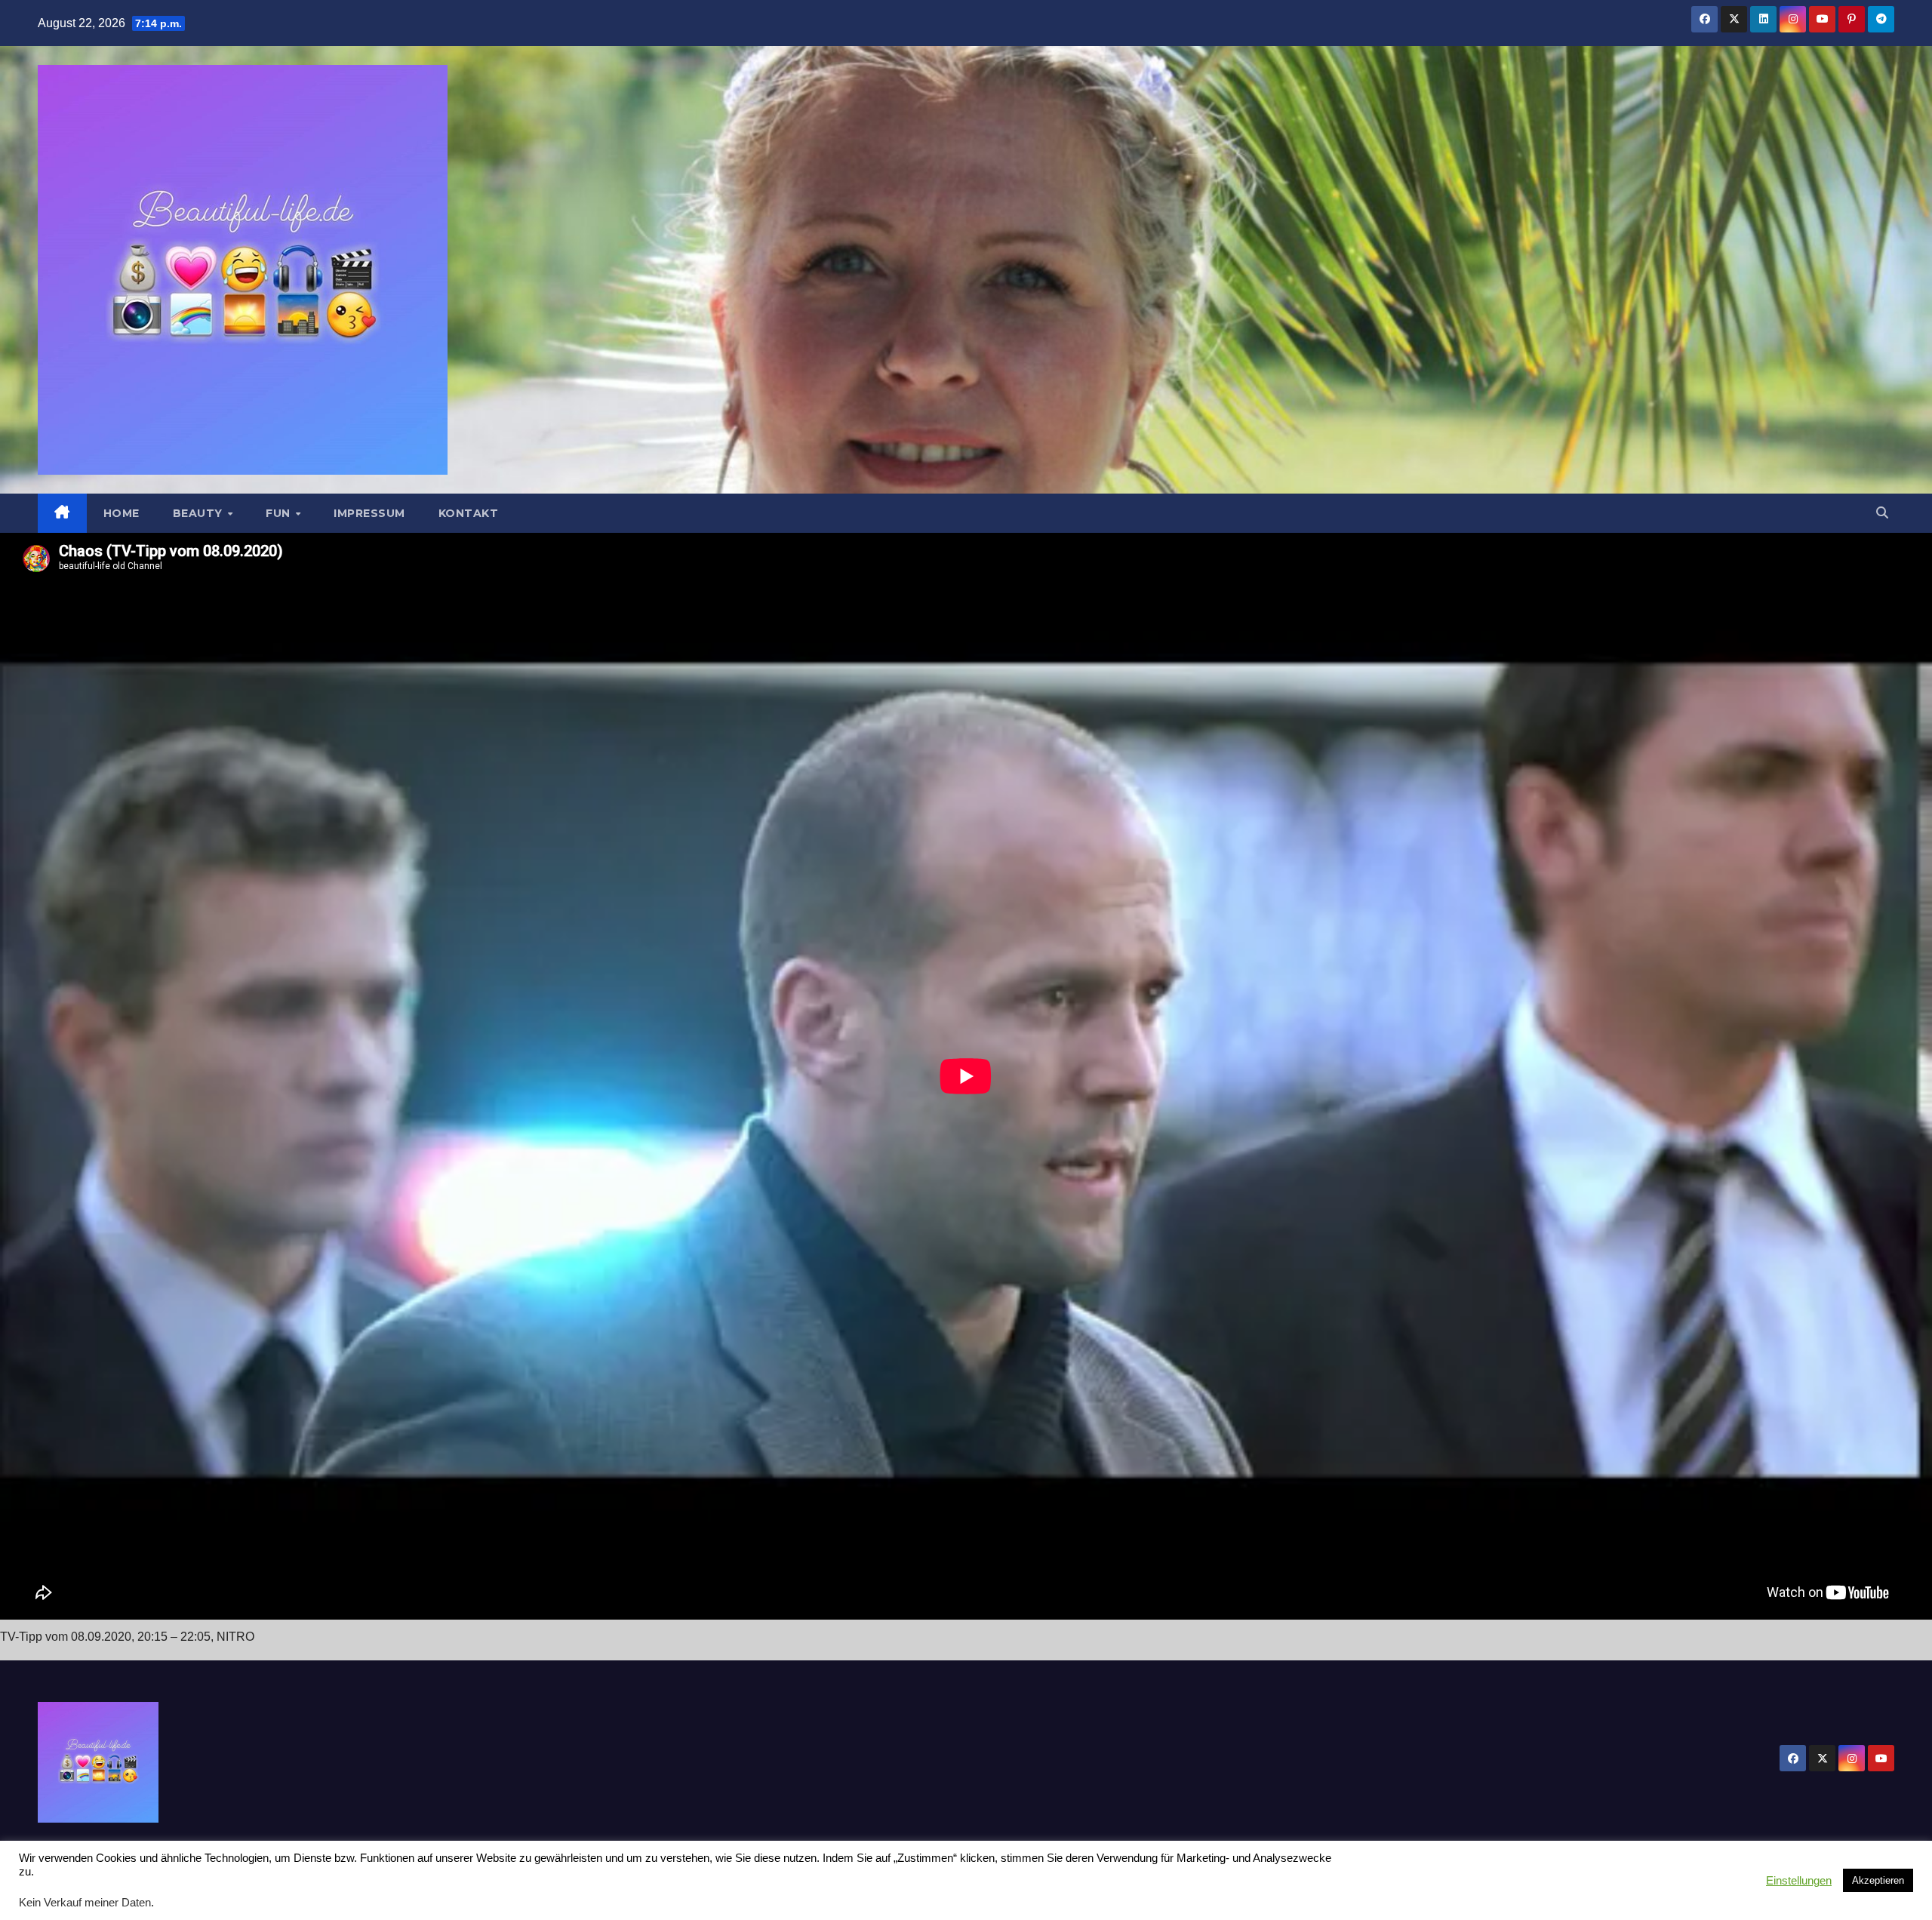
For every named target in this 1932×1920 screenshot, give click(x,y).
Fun (280, 513)
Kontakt (469, 513)
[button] (1882, 513)
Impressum (369, 513)
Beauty (200, 513)
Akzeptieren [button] (1878, 1880)
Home (122, 513)
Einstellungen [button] (1799, 1881)
